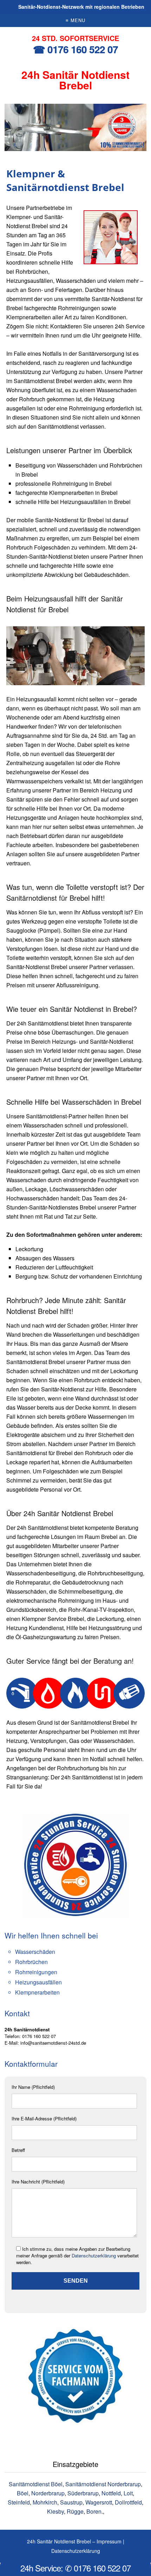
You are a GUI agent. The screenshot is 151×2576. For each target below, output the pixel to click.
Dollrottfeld (128, 2502)
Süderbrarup (83, 2493)
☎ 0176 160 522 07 (75, 49)
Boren (94, 2511)
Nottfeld (111, 2493)
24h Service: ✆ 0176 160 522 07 (75, 2568)
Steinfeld (19, 2502)
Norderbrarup (48, 2493)
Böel (23, 2493)
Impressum (109, 2541)
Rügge (75, 2511)
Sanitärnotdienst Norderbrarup (103, 2484)
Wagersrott (99, 2502)
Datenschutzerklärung (94, 2255)
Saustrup (71, 2502)
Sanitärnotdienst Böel (36, 2484)
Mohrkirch (45, 2502)
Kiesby (55, 2511)
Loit (128, 2493)
